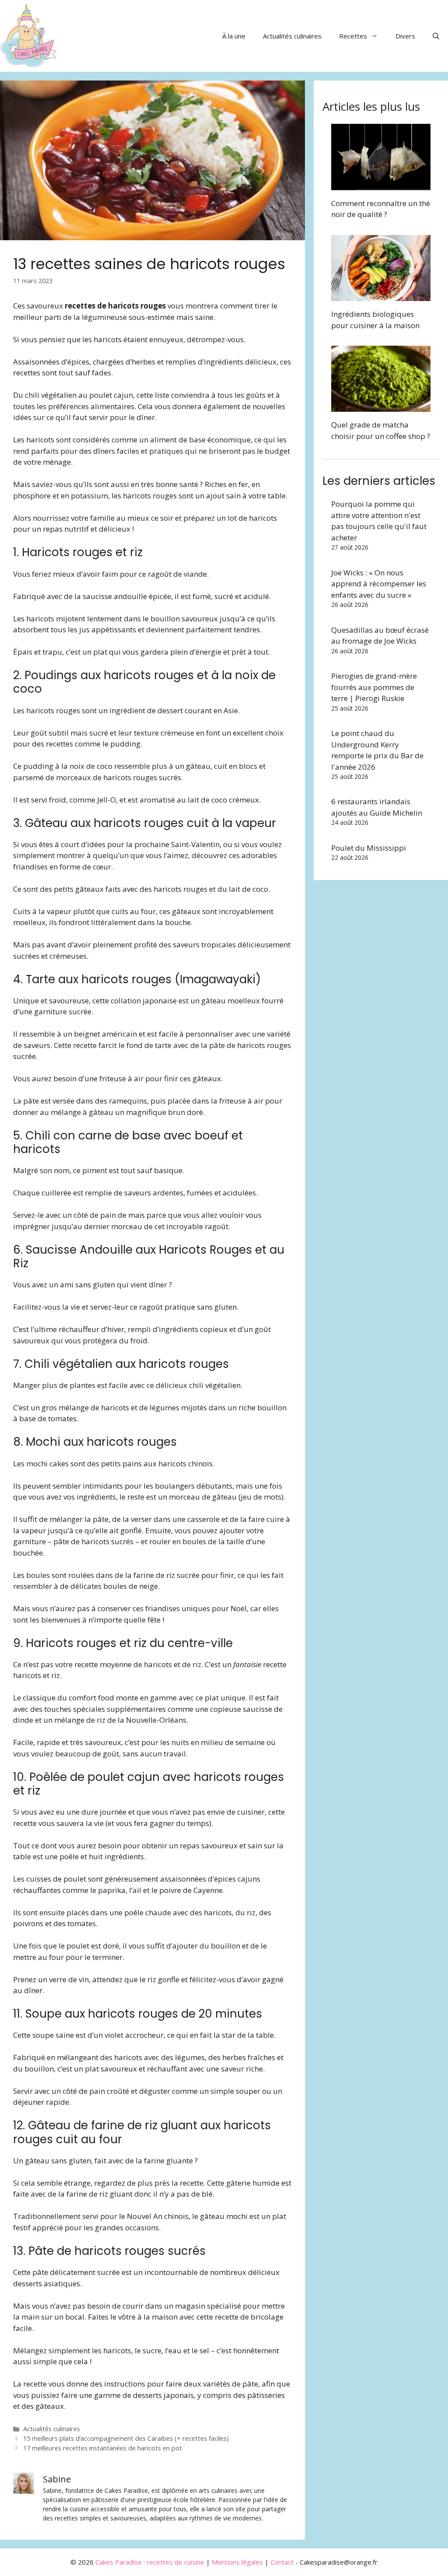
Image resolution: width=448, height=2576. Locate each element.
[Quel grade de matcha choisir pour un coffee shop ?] (381, 406)
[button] (436, 36)
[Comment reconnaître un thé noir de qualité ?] (381, 184)
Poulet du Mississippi (369, 848)
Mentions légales (237, 2562)
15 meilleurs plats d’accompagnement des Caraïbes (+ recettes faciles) (126, 2438)
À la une (234, 36)
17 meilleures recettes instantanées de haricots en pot (103, 2448)
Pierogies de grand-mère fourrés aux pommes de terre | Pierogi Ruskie (374, 687)
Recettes (353, 36)
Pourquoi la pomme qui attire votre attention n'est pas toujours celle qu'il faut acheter (379, 521)
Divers (405, 36)
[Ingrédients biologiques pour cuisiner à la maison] (381, 296)
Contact (282, 2562)
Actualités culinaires (292, 36)
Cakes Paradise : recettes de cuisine (150, 2562)
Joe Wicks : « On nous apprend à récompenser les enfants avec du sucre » (379, 584)
